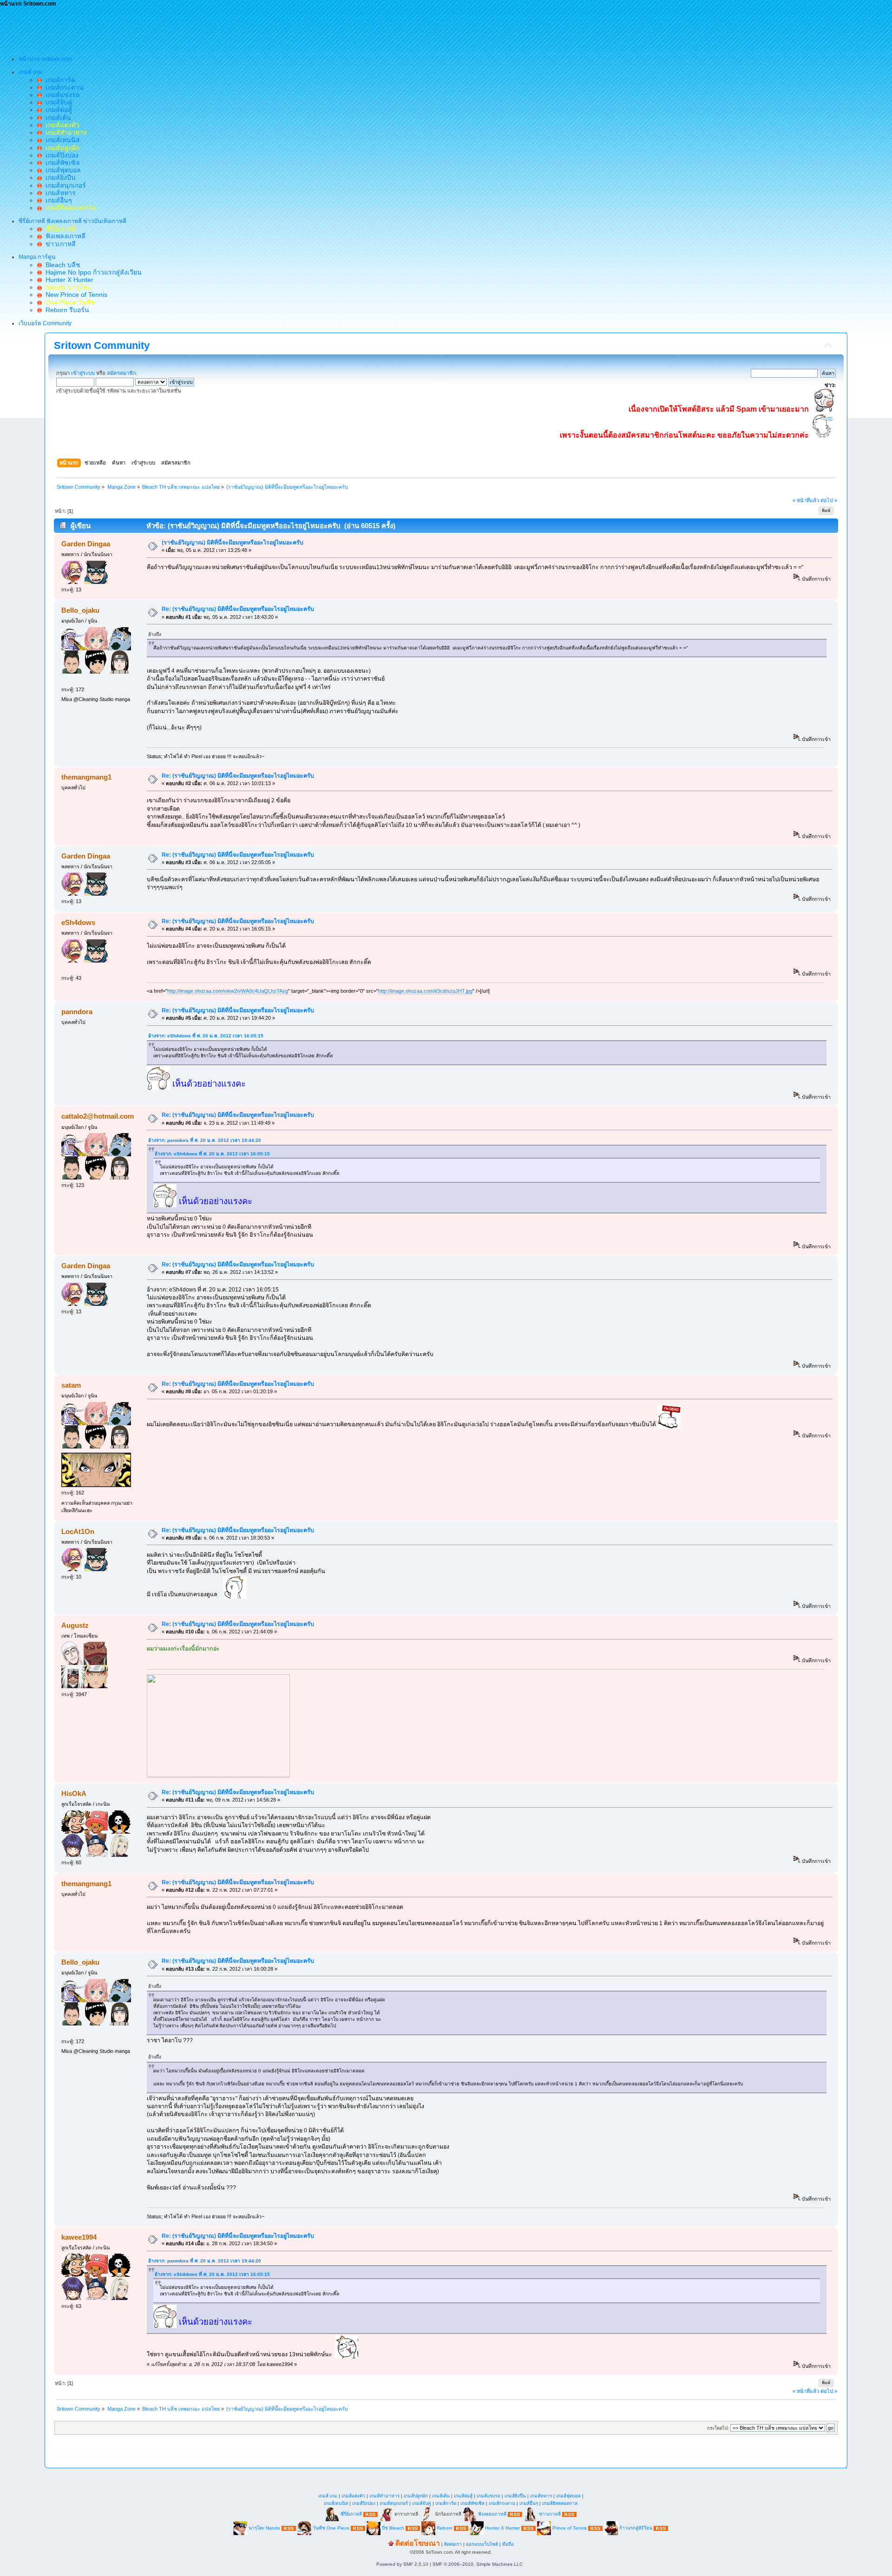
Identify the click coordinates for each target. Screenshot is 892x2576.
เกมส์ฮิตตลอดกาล (560, 2503)
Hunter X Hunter (68, 280)
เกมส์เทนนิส (61, 140)
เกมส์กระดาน (63, 87)
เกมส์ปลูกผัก (416, 2496)
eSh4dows (78, 922)
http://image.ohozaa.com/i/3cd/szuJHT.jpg (425, 991)
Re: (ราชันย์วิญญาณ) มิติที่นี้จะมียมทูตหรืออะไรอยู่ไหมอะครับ (238, 609)
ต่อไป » (829, 500)
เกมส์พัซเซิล (61, 163)
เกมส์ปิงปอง (60, 155)
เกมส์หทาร (59, 193)
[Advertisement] (169, 28)
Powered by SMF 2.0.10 (402, 2564)
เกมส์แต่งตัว (353, 2496)
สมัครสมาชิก (121, 373)
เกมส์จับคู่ (57, 102)
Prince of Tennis (570, 2528)
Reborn (445, 2528)
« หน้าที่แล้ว (806, 500)
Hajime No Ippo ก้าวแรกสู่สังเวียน (92, 272)
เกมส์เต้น (56, 118)
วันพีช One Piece (332, 2528)
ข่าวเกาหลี (59, 244)
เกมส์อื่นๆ (57, 200)
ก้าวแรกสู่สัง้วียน (636, 2528)
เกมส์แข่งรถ (61, 95)
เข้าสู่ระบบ (83, 373)
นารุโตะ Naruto (264, 2528)
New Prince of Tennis (75, 295)
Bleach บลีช (61, 265)
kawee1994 (79, 2237)
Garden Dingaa (86, 544)
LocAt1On (78, 1531)
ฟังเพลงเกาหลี (64, 236)
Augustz (75, 1625)
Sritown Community (102, 345)
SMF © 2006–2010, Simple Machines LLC (478, 2564)
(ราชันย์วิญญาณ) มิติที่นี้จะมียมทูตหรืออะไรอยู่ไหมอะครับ (233, 543)
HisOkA (74, 1793)
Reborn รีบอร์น (66, 310)
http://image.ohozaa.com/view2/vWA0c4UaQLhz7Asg (228, 991)
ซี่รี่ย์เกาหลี (351, 2514)
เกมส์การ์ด (59, 80)
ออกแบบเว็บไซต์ (482, 2544)
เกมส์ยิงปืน (59, 177)
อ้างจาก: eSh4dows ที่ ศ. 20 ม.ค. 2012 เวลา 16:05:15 (206, 1036)
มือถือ (508, 2544)
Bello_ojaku (80, 610)
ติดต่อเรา (453, 2544)
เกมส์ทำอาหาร (384, 2496)
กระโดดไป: (718, 2428)
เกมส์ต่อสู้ (57, 110)
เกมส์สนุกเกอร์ (64, 185)
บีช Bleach (393, 2528)
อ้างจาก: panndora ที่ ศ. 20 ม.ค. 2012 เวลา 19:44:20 (205, 1140)
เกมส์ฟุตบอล (61, 170)
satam (71, 1385)
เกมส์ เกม (328, 2496)
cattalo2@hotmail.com (98, 1116)
